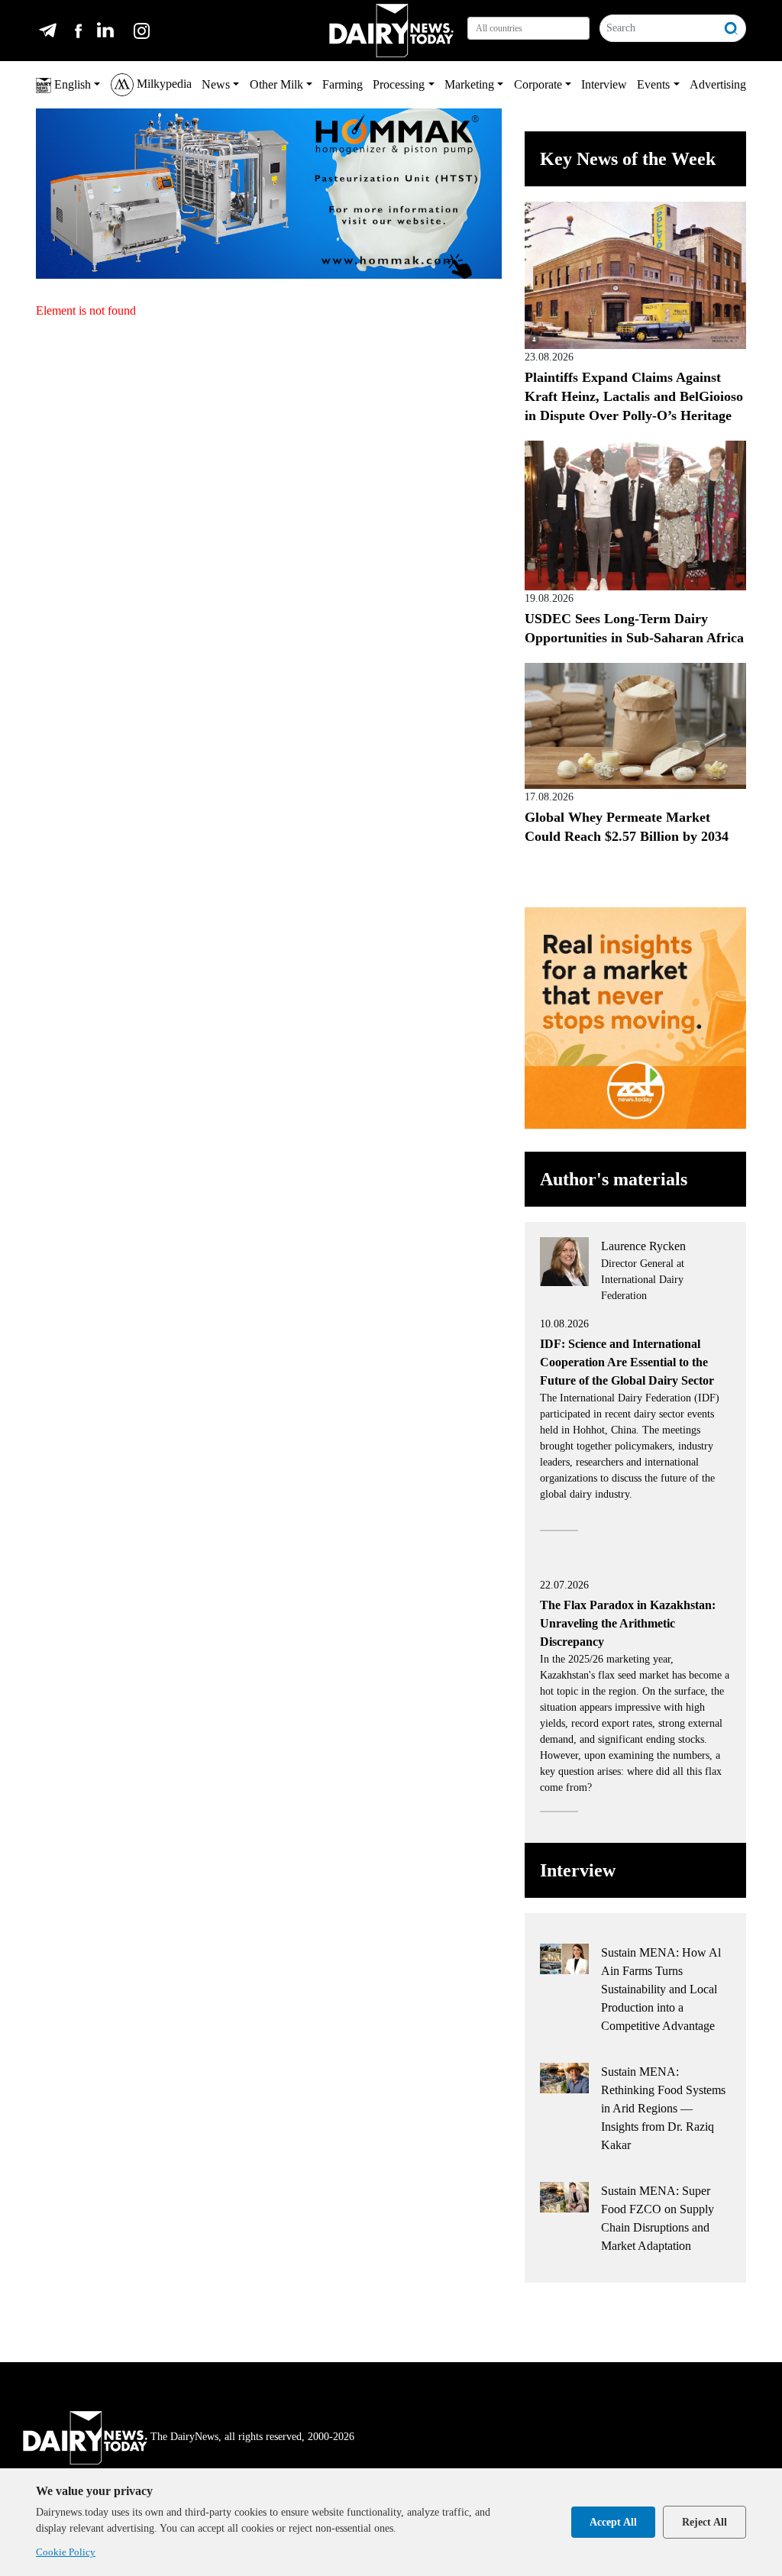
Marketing (469, 84)
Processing (399, 84)
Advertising (718, 84)
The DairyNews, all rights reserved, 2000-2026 (252, 2437)
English (71, 84)
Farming (343, 84)
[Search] (732, 28)
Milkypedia (163, 84)
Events (653, 84)
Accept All (613, 2522)
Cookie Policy (66, 2552)
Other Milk (276, 84)
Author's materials (614, 1179)
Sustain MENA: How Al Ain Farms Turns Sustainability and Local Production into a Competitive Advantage (661, 1989)
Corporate (538, 84)
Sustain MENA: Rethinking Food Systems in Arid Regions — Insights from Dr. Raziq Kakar (663, 2108)
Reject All (704, 2522)
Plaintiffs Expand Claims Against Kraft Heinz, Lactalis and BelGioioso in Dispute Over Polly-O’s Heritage (634, 396)
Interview (604, 84)
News (216, 84)
